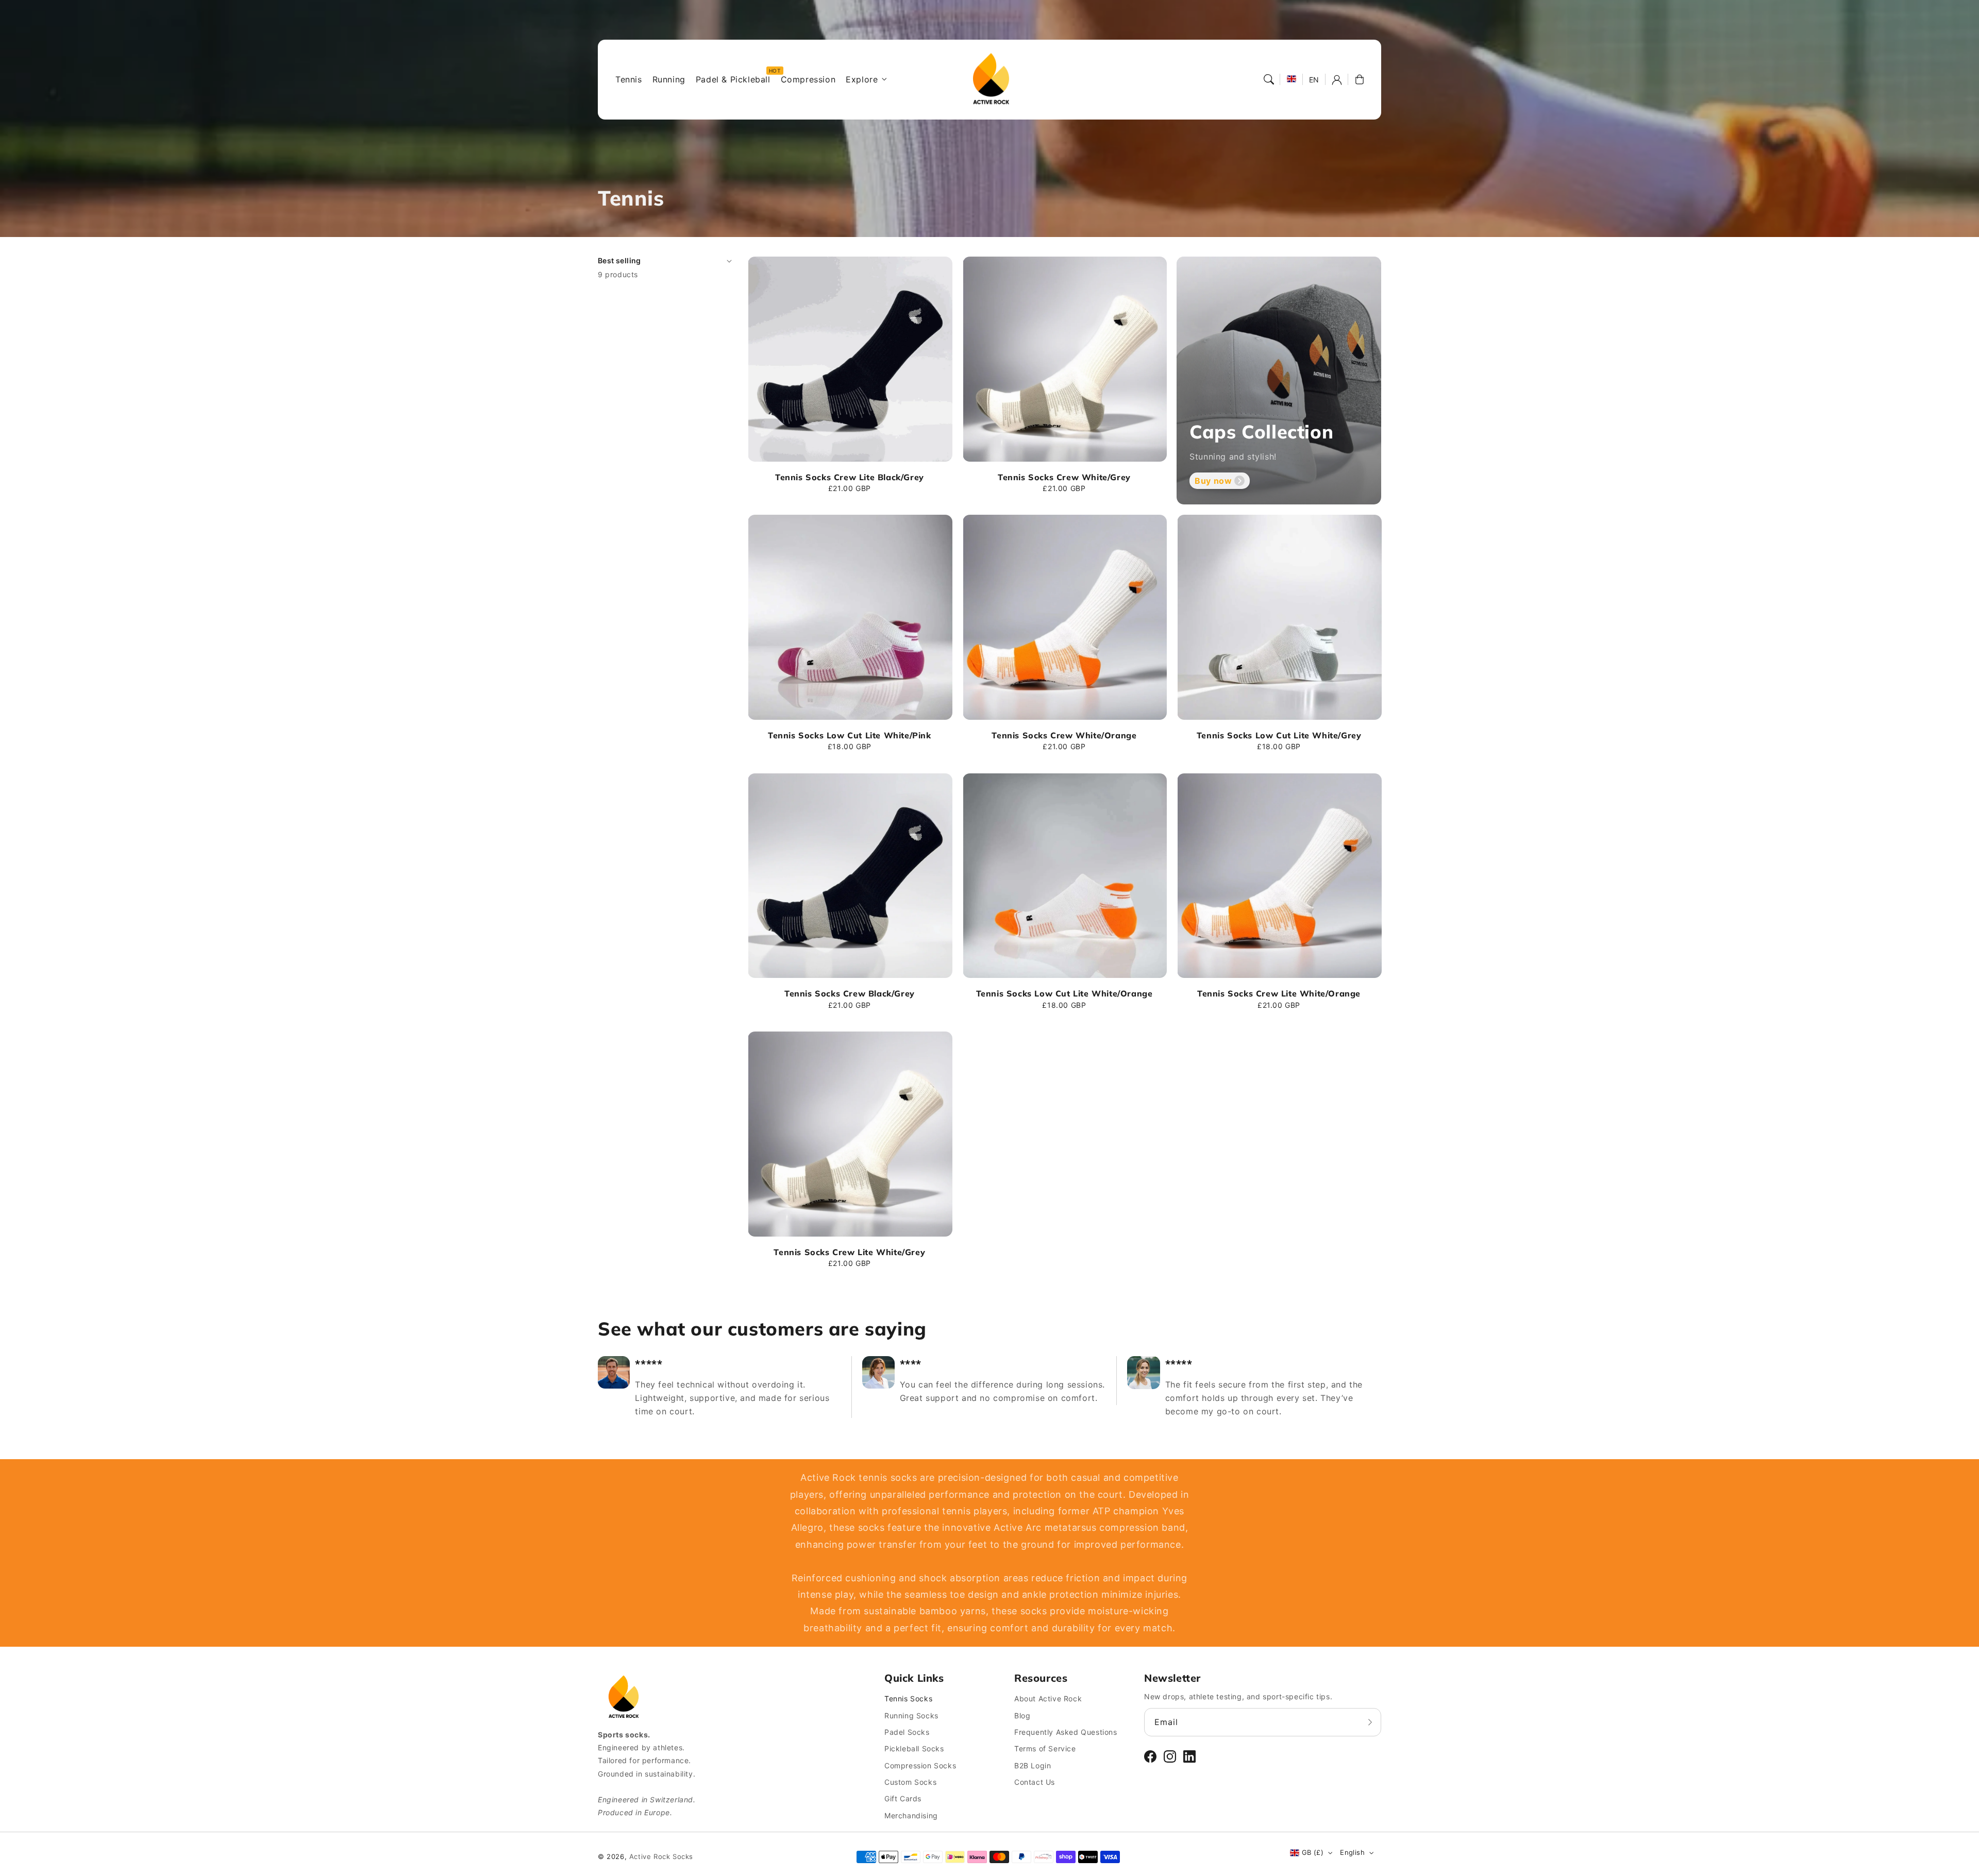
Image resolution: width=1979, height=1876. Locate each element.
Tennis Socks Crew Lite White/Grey (849, 1252)
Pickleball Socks (914, 1748)
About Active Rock (1048, 1698)
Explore (862, 79)
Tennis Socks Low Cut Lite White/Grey (1279, 735)
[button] (1269, 79)
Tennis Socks (908, 1698)
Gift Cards (903, 1798)
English (1352, 1852)
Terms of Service (1045, 1748)
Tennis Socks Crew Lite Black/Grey (850, 477)
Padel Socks (907, 1732)
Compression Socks (920, 1765)
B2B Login (1033, 1765)
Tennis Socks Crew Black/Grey (850, 993)
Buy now (1213, 481)
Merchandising (911, 1815)
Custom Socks (910, 1782)
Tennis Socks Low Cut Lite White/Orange (1064, 993)
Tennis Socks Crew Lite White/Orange (1279, 993)
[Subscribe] (1370, 1722)
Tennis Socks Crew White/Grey (1064, 477)
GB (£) (1313, 1852)
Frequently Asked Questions (1066, 1732)
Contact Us (1035, 1782)
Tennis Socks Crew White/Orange (1064, 735)
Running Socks (911, 1716)
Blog (1022, 1716)
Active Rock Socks (661, 1856)
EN (1314, 80)
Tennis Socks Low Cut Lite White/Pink (850, 735)
